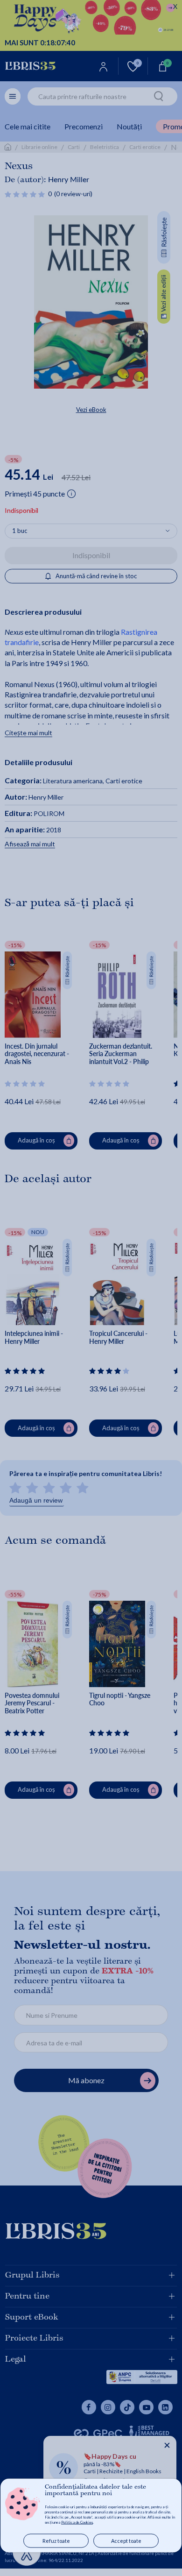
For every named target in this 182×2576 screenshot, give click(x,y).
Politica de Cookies (77, 2522)
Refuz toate (56, 2541)
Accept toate (126, 2541)
